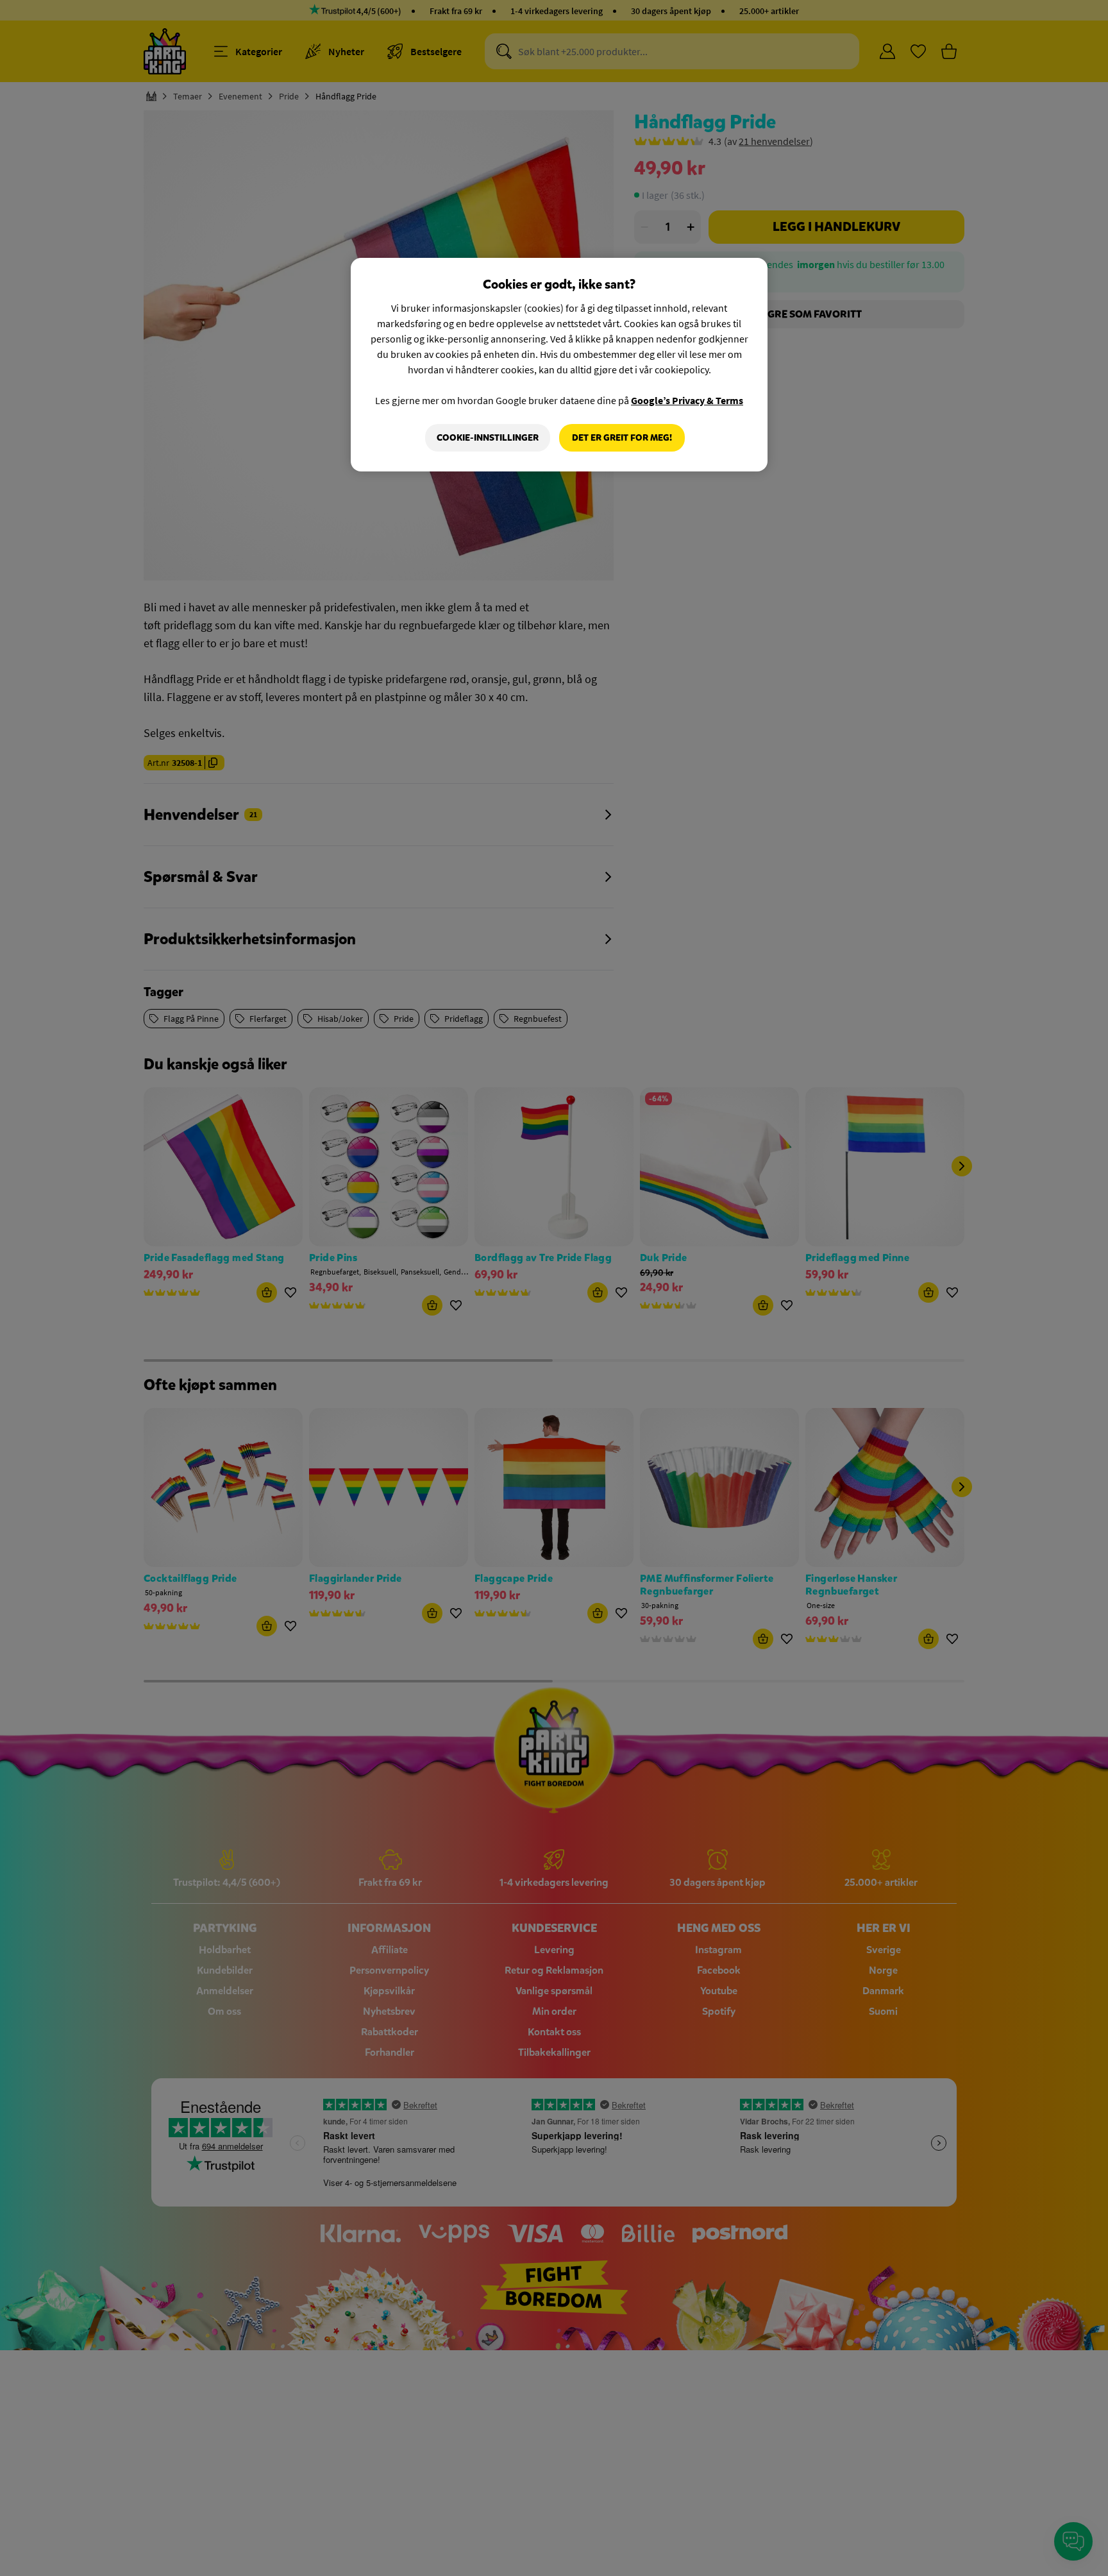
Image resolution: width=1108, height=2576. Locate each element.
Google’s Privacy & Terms (687, 400)
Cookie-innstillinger (488, 438)
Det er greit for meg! (622, 438)
